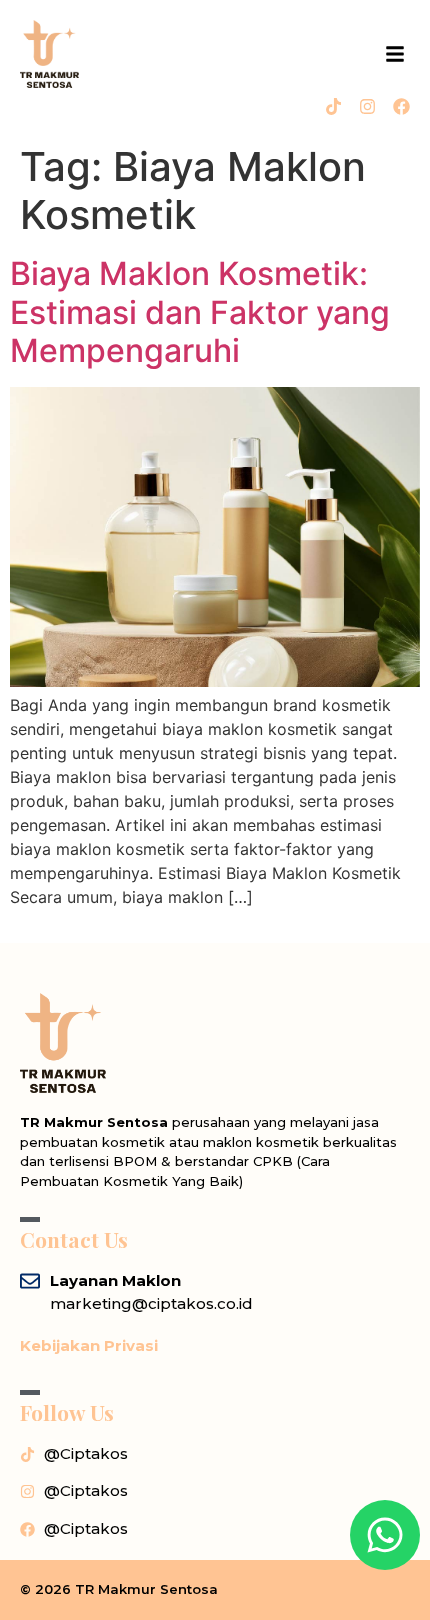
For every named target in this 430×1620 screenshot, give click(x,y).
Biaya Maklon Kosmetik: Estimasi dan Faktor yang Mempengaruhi (200, 312)
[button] (395, 54)
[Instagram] (367, 106)
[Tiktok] (333, 106)
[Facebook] (401, 106)
